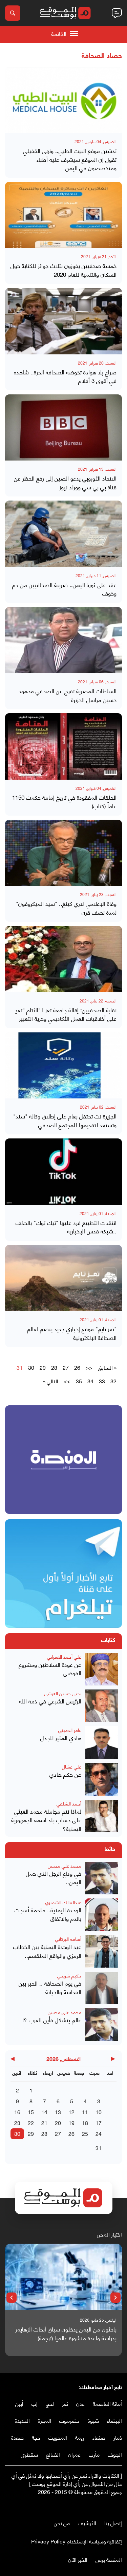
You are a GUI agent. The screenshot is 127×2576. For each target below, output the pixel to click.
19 (71, 2122)
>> (67, 1381)
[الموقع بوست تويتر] (112, 2506)
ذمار (118, 2437)
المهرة (45, 2420)
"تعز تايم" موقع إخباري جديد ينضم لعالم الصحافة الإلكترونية (72, 1333)
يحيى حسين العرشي (63, 1693)
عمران (74, 2454)
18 (85, 2122)
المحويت (58, 2437)
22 (31, 2122)
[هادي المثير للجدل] (102, 1742)
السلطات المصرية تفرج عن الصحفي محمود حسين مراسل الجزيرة (68, 695)
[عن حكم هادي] (102, 1779)
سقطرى (29, 2454)
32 (113, 1381)
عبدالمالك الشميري (63, 1902)
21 (44, 2122)
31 (99, 2148)
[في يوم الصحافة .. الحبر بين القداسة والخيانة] (102, 1988)
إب (35, 2403)
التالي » (51, 1381)
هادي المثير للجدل (61, 1738)
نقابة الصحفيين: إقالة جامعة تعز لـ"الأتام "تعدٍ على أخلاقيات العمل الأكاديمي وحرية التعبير (66, 1014)
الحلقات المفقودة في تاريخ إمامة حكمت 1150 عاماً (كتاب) (64, 802)
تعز (65, 2403)
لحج (50, 2403)
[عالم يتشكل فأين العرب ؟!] (102, 2025)
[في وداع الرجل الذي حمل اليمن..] (102, 1878)
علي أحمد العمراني (64, 1656)
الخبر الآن (78, 2559)
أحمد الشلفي (69, 1803)
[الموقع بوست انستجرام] (98, 2506)
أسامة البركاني (68, 1939)
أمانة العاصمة (107, 2403)
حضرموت (69, 2420)
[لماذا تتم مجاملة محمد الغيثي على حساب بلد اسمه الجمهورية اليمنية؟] (102, 1816)
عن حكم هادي (65, 1774)
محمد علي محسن (65, 1865)
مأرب (94, 2454)
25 (85, 2133)
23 (17, 2122)
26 (77, 1367)
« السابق (107, 1367)
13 (58, 2112)
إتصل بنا (113, 2523)
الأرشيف (87, 2523)
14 (44, 2112)
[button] (115, 2298)
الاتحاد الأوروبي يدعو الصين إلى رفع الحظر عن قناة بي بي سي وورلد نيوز (65, 482)
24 (99, 2133)
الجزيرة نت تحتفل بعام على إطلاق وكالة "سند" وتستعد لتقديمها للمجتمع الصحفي (65, 1120)
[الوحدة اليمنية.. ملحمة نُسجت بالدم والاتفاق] (102, 1915)
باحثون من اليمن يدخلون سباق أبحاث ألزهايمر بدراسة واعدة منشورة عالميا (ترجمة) (66, 2333)
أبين (19, 2403)
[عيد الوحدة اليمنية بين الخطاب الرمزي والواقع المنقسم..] (102, 1951)
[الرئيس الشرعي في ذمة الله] (102, 1706)
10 (99, 2112)
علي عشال (72, 1766)
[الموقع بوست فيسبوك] (119, 2506)
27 (66, 1367)
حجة (36, 2437)
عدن (80, 2403)
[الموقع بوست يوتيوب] (105, 2506)
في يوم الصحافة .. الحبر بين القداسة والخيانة (50, 1987)
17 (99, 2122)
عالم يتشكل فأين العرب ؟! (52, 2020)
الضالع (53, 2454)
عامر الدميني (70, 1730)
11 (85, 2112)
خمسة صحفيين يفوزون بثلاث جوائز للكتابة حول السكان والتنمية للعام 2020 (63, 270)
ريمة (80, 2437)
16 (17, 2112)
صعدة (17, 2437)
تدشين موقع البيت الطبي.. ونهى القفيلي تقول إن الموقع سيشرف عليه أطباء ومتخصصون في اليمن (70, 159)
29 (43, 1367)
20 (58, 2122)
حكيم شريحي (69, 1975)
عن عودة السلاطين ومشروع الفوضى (50, 1669)
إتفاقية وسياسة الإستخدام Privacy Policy (77, 2541)
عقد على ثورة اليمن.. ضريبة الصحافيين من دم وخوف (64, 589)
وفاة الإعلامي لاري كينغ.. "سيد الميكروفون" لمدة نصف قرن (66, 908)
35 (79, 1381)
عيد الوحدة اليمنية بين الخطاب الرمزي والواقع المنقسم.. (47, 1951)
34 (90, 1381)
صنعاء (99, 2437)
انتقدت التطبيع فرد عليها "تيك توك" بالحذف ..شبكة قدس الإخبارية (66, 1227)
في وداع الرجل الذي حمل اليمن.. (54, 1878)
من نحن (62, 2523)
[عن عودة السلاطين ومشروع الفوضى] (102, 1669)
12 (71, 2112)
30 (31, 1367)
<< (89, 1367)
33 (102, 1381)
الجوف (115, 2454)
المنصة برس (109, 2559)
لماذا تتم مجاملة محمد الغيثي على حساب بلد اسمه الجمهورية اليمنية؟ (46, 1820)
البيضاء (114, 2420)
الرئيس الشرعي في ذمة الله (50, 1701)
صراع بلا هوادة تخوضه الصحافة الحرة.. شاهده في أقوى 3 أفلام (65, 376)
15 (31, 2112)
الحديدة (22, 2420)
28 (54, 1367)
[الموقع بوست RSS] (91, 2506)
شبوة (93, 2420)
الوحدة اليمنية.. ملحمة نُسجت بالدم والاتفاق (48, 1914)
